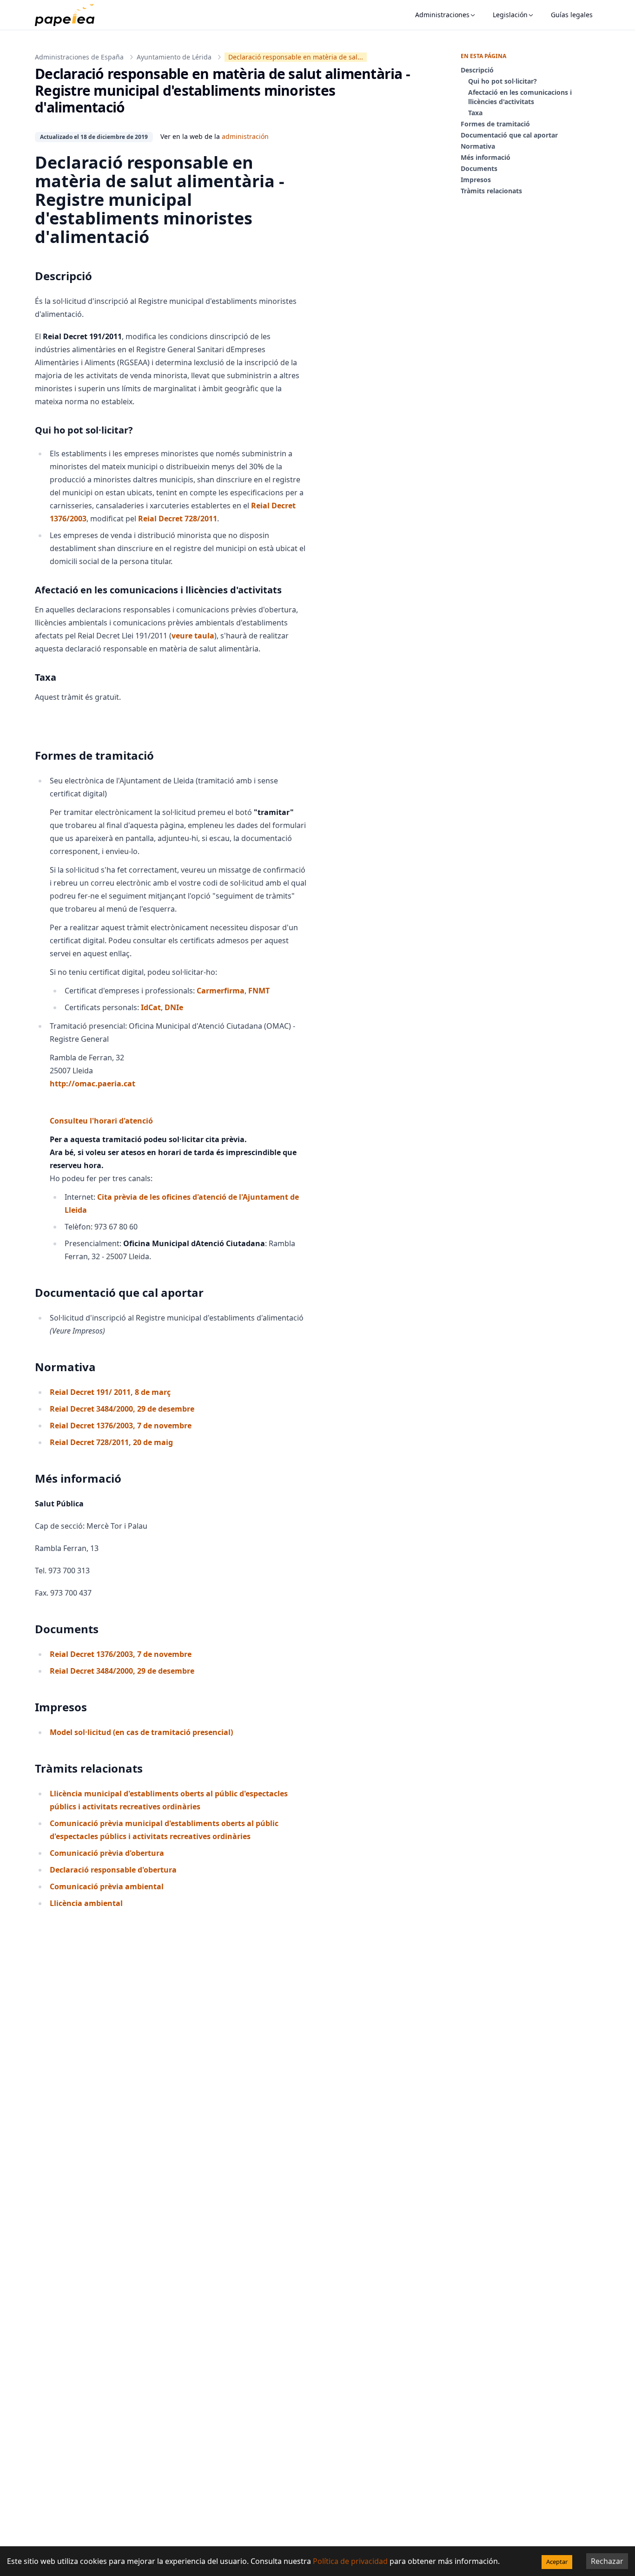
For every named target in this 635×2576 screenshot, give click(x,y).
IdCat (151, 1007)
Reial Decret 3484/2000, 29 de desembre (122, 1409)
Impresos (476, 180)
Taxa (475, 113)
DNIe (174, 1007)
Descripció (477, 70)
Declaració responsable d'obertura (113, 1870)
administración (245, 136)
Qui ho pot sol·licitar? (503, 81)
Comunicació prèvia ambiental (107, 1886)
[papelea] (69, 15)
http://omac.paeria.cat (93, 1084)
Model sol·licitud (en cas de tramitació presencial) (141, 1732)
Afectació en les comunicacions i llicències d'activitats (520, 97)
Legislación (510, 15)
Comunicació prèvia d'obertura (107, 1853)
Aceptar (557, 2562)
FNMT (259, 991)
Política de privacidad (350, 2561)
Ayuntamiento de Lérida (174, 57)
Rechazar (607, 2561)
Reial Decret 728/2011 (178, 519)
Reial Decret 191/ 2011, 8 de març (110, 1392)
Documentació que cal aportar (509, 135)
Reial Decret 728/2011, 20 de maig (111, 1442)
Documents (479, 168)
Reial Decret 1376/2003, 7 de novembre (121, 1426)
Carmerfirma (221, 991)
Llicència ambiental (86, 1903)
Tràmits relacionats (491, 191)
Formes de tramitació (495, 124)
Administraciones (442, 15)
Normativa (478, 146)
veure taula (193, 636)
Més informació (486, 157)
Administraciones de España (79, 57)
